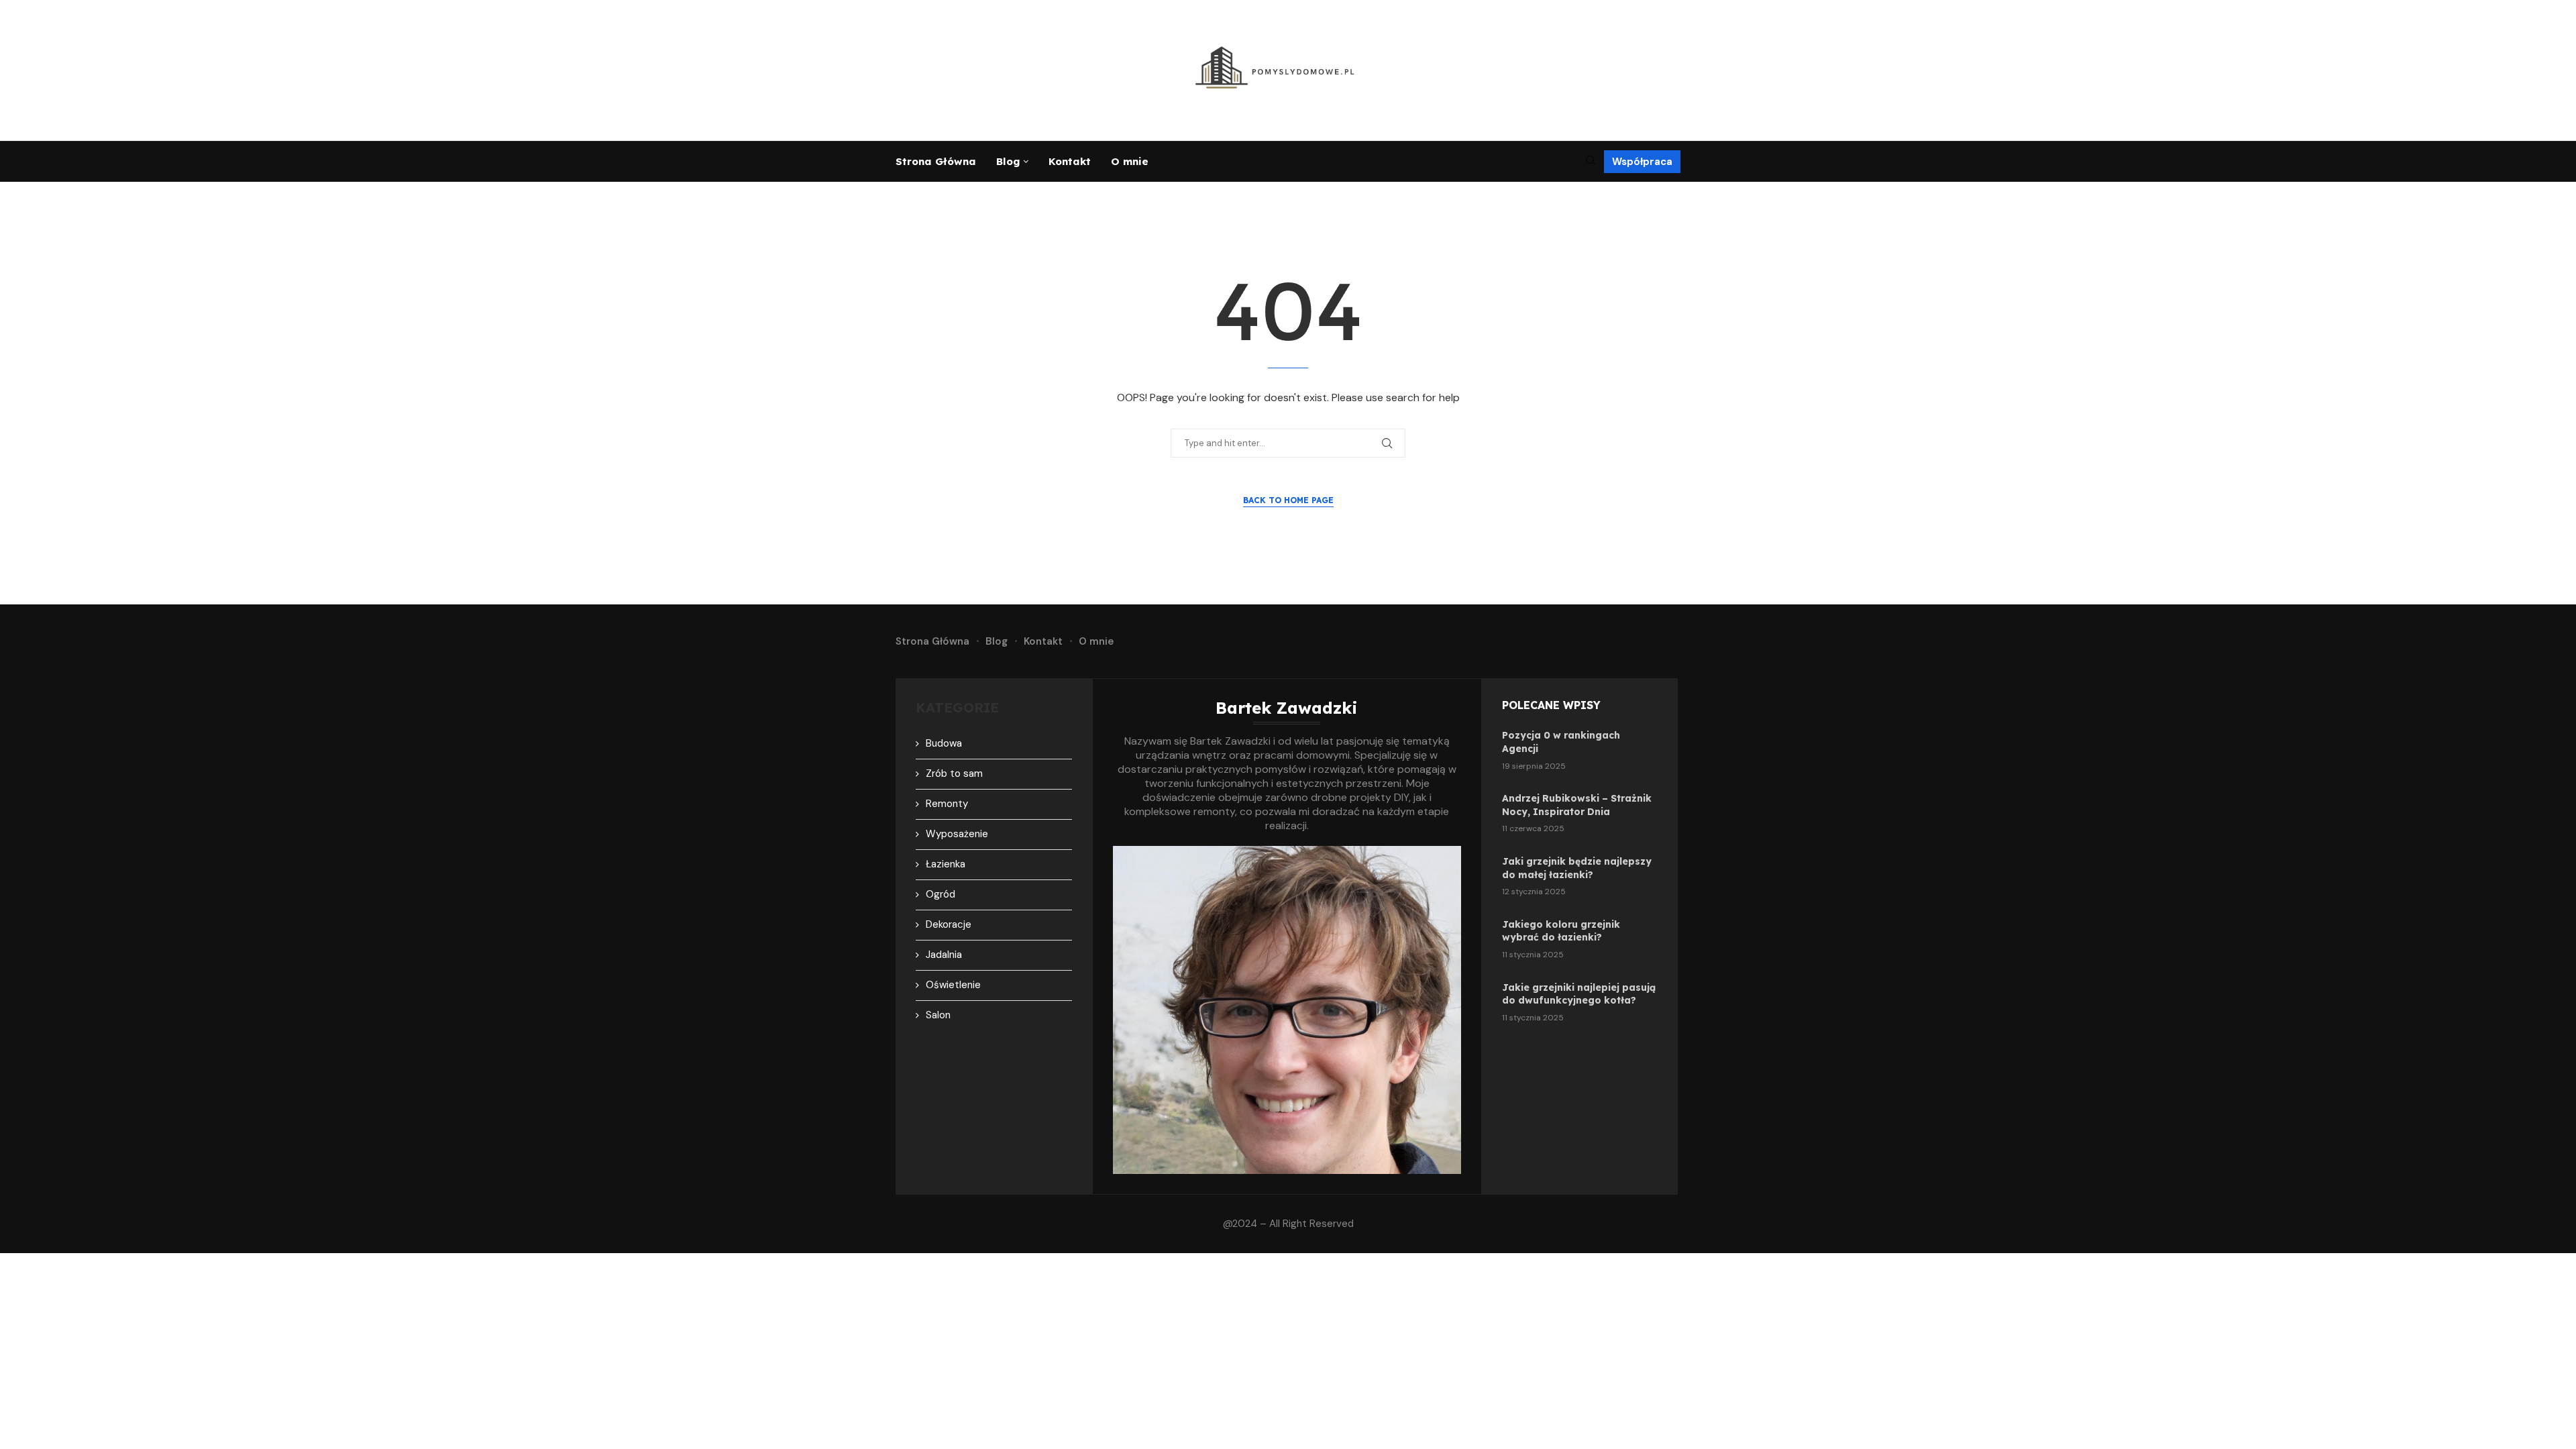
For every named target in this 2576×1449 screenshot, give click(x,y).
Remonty (947, 804)
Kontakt (1070, 161)
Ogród (941, 894)
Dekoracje (949, 924)
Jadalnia (944, 955)
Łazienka (946, 864)
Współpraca (1642, 162)
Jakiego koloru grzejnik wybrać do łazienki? (1561, 931)
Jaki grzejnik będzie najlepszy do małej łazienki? (1577, 868)
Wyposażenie (957, 834)
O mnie (1130, 161)
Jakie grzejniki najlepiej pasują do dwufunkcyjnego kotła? (1579, 994)
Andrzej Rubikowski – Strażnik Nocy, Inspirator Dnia (1577, 805)
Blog (1008, 161)
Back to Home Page (1288, 500)
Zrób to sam (954, 773)
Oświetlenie (953, 985)
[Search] (1591, 162)
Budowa (944, 743)
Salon (938, 1015)
